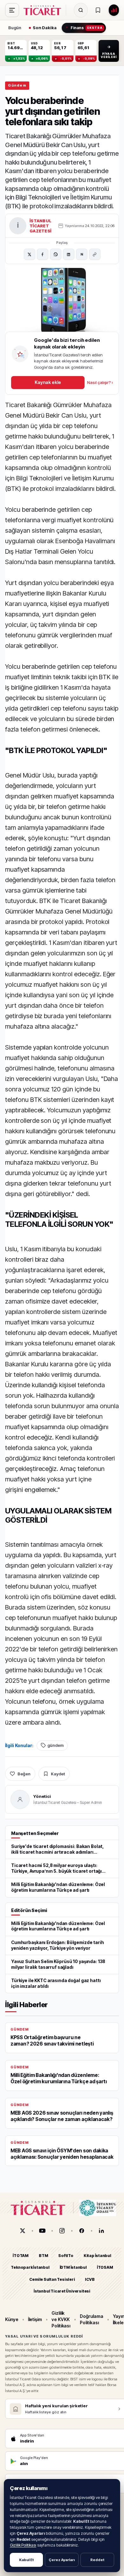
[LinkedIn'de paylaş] (69, 254)
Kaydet (58, 1774)
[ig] (62, 2231)
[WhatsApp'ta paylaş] (56, 254)
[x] (23, 2231)
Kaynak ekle (48, 382)
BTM (43, 2256)
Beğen (24, 1774)
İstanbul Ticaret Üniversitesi (62, 2291)
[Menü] (12, 10)
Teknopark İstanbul (30, 2268)
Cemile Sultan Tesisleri (52, 2279)
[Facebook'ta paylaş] (43, 254)
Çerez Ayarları (62, 2560)
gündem (55, 1745)
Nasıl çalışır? (100, 382)
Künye (12, 2319)
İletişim (35, 2319)
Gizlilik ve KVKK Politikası (61, 2319)
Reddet (97, 2560)
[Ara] (81, 10)
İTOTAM (21, 2256)
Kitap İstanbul (97, 2256)
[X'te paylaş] (30, 254)
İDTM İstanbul (73, 2268)
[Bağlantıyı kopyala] (95, 254)
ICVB (90, 2279)
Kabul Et (26, 2560)
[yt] (42, 2231)
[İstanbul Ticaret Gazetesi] (44, 10)
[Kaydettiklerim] (98, 10)
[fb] (82, 2231)
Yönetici (42, 1796)
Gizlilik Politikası (23, 2545)
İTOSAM (105, 2268)
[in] (101, 2231)
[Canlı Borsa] (114, 10)
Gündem (17, 85)
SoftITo (66, 2256)
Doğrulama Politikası (91, 2319)
